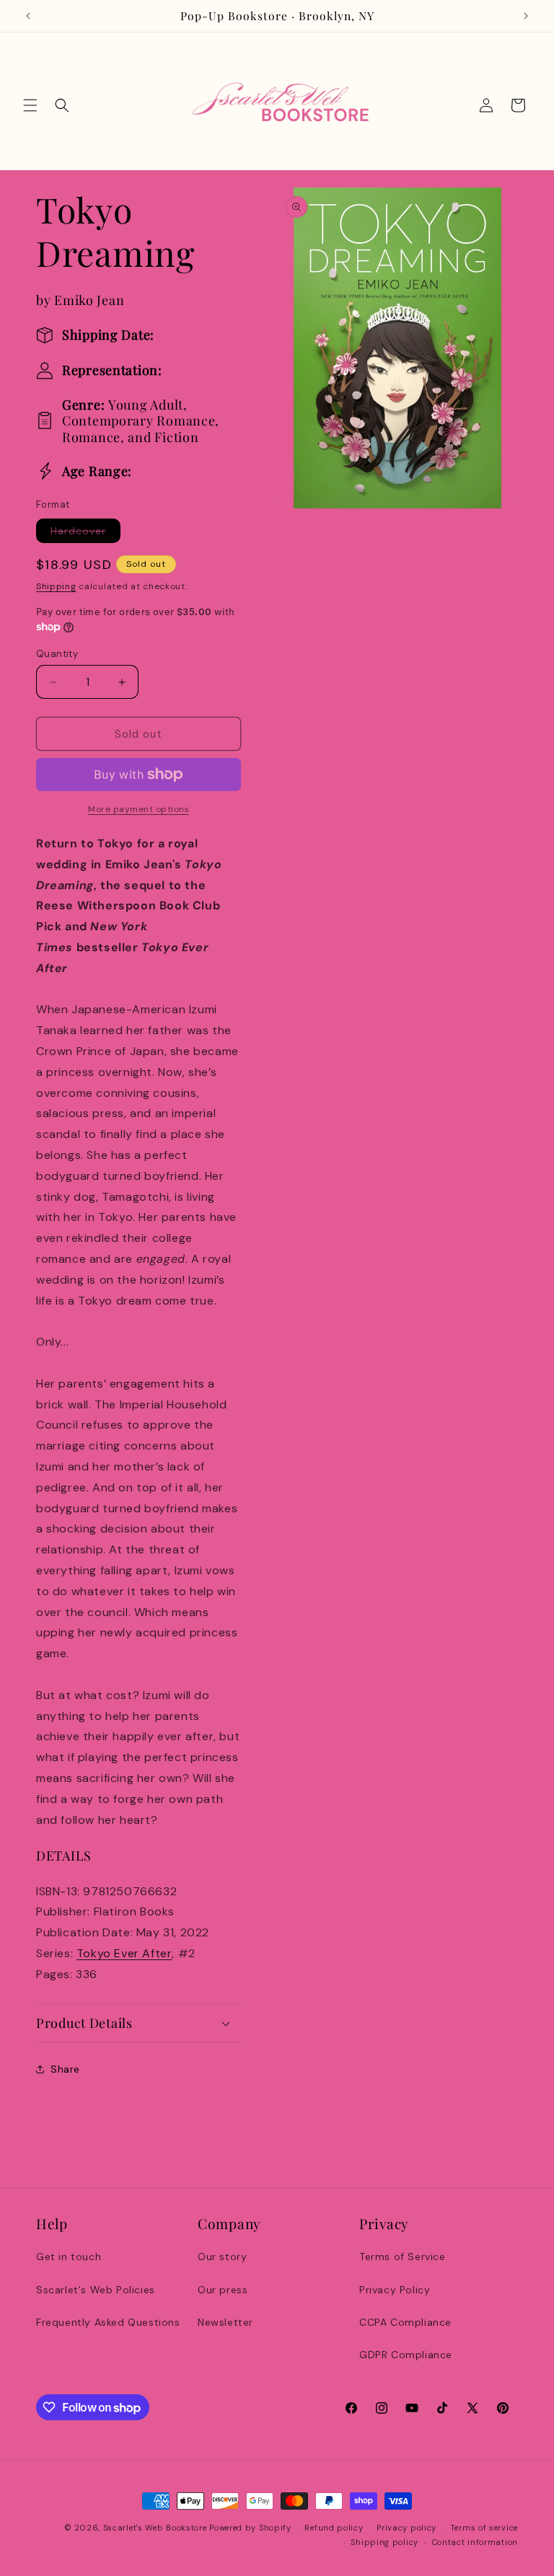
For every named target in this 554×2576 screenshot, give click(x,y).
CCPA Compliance (405, 2322)
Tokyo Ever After (124, 1953)
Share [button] (65, 2069)
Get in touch (69, 2257)
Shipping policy (384, 2542)
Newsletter (225, 2322)
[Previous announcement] (28, 16)
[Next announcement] (526, 16)
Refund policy (334, 2528)
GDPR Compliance (406, 2355)
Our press (223, 2290)
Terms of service (484, 2528)
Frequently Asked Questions (108, 2322)
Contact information (475, 2542)
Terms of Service (403, 2257)
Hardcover (85, 533)
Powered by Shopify (250, 2528)
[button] (30, 105)
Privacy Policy (395, 2290)
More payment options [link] (138, 809)
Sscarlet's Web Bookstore (155, 2528)
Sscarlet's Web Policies (96, 2290)
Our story (222, 2257)
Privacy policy (406, 2528)
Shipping (56, 586)
